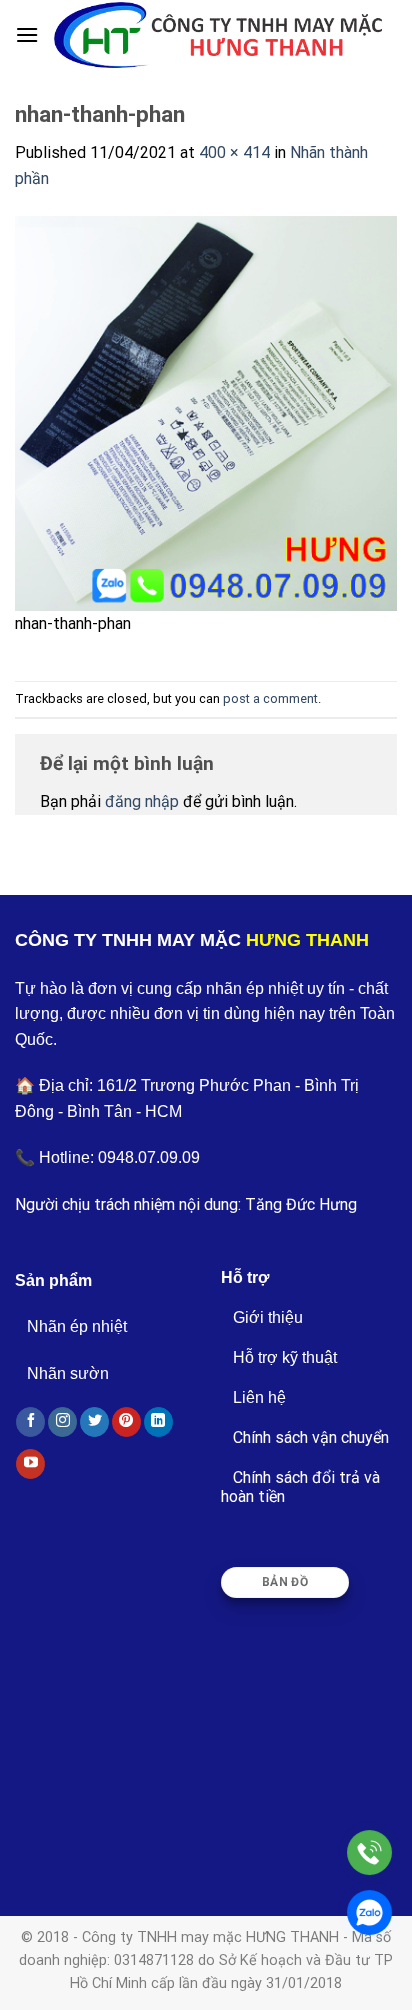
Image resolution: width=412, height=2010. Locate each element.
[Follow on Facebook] (30, 1422)
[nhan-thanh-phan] (206, 411)
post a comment (270, 698)
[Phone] (369, 1852)
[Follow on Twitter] (94, 1422)
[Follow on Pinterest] (126, 1422)
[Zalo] (369, 1912)
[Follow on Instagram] (62, 1422)
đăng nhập (142, 801)
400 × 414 (234, 152)
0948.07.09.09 (149, 1157)
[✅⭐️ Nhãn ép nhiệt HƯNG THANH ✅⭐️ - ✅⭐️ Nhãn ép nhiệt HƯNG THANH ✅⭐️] (218, 34)
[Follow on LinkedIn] (158, 1422)
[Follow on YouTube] (30, 1464)
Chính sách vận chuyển (311, 1437)
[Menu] (27, 34)
